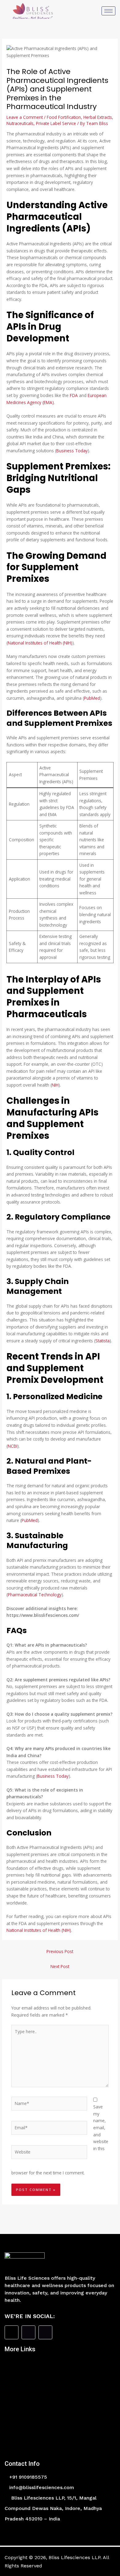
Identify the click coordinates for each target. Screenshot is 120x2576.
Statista (102, 1341)
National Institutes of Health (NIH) (40, 643)
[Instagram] (28, 2332)
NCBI (12, 1446)
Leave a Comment (25, 117)
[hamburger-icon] (108, 11)
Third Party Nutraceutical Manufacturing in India (60, 2371)
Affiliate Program (38, 2444)
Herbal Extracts (98, 117)
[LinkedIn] (45, 2332)
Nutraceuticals (20, 123)
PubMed (92, 698)
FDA (74, 395)
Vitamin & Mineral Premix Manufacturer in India (60, 2399)
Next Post (60, 1966)
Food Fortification (64, 117)
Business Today (72, 451)
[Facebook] (12, 2332)
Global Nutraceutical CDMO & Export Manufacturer (55, 2385)
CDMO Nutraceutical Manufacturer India (60, 2430)
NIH (55, 1085)
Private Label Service (56, 123)
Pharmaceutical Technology (35, 1595)
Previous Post (60, 1951)
